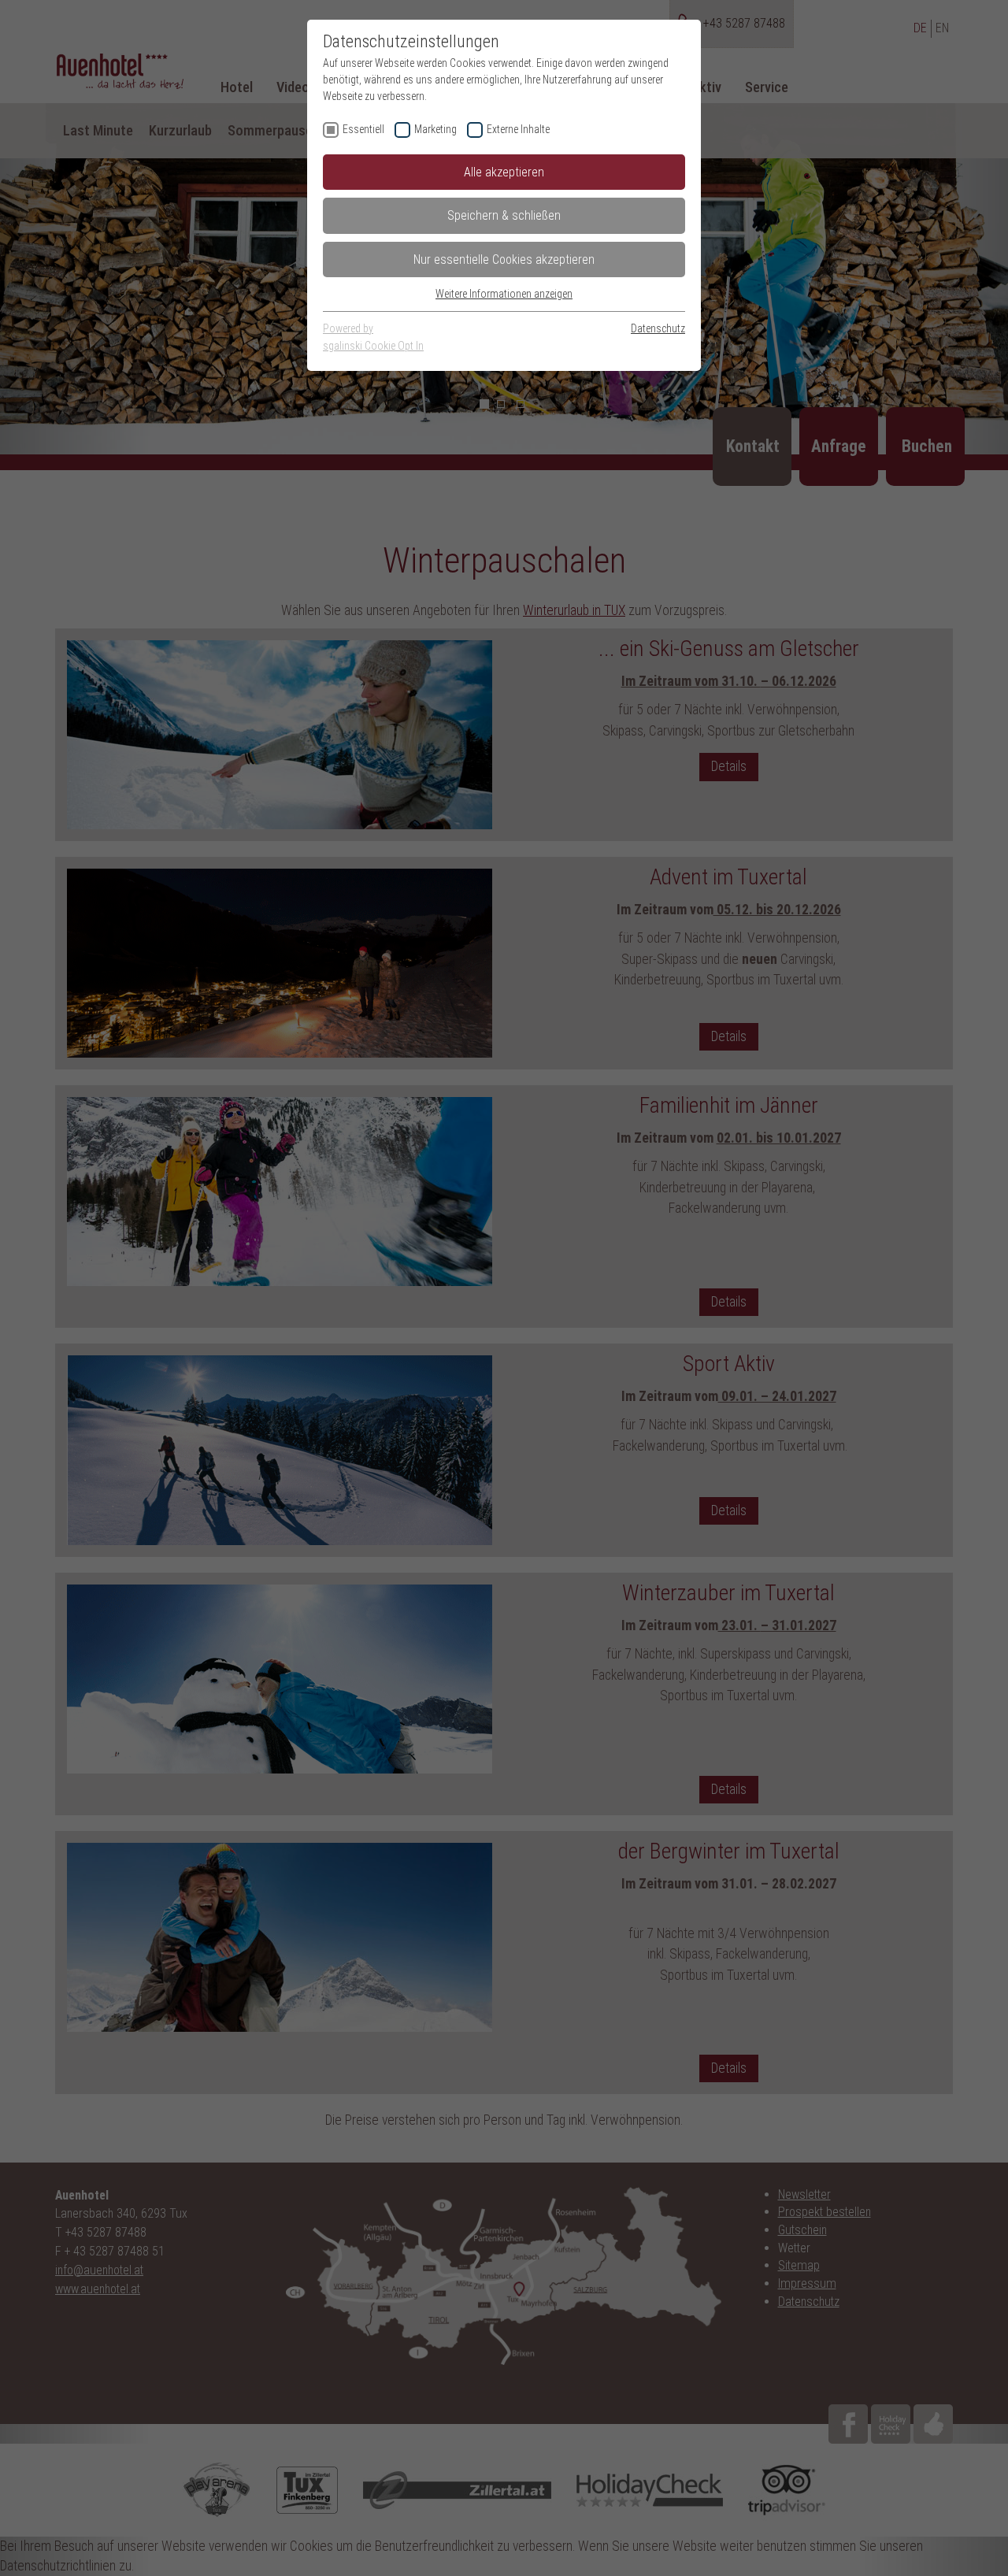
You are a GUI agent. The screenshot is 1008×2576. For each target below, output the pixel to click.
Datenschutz (658, 328)
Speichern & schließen (504, 215)
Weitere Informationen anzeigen (504, 294)
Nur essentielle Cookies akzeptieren (504, 259)
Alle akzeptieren (504, 172)
